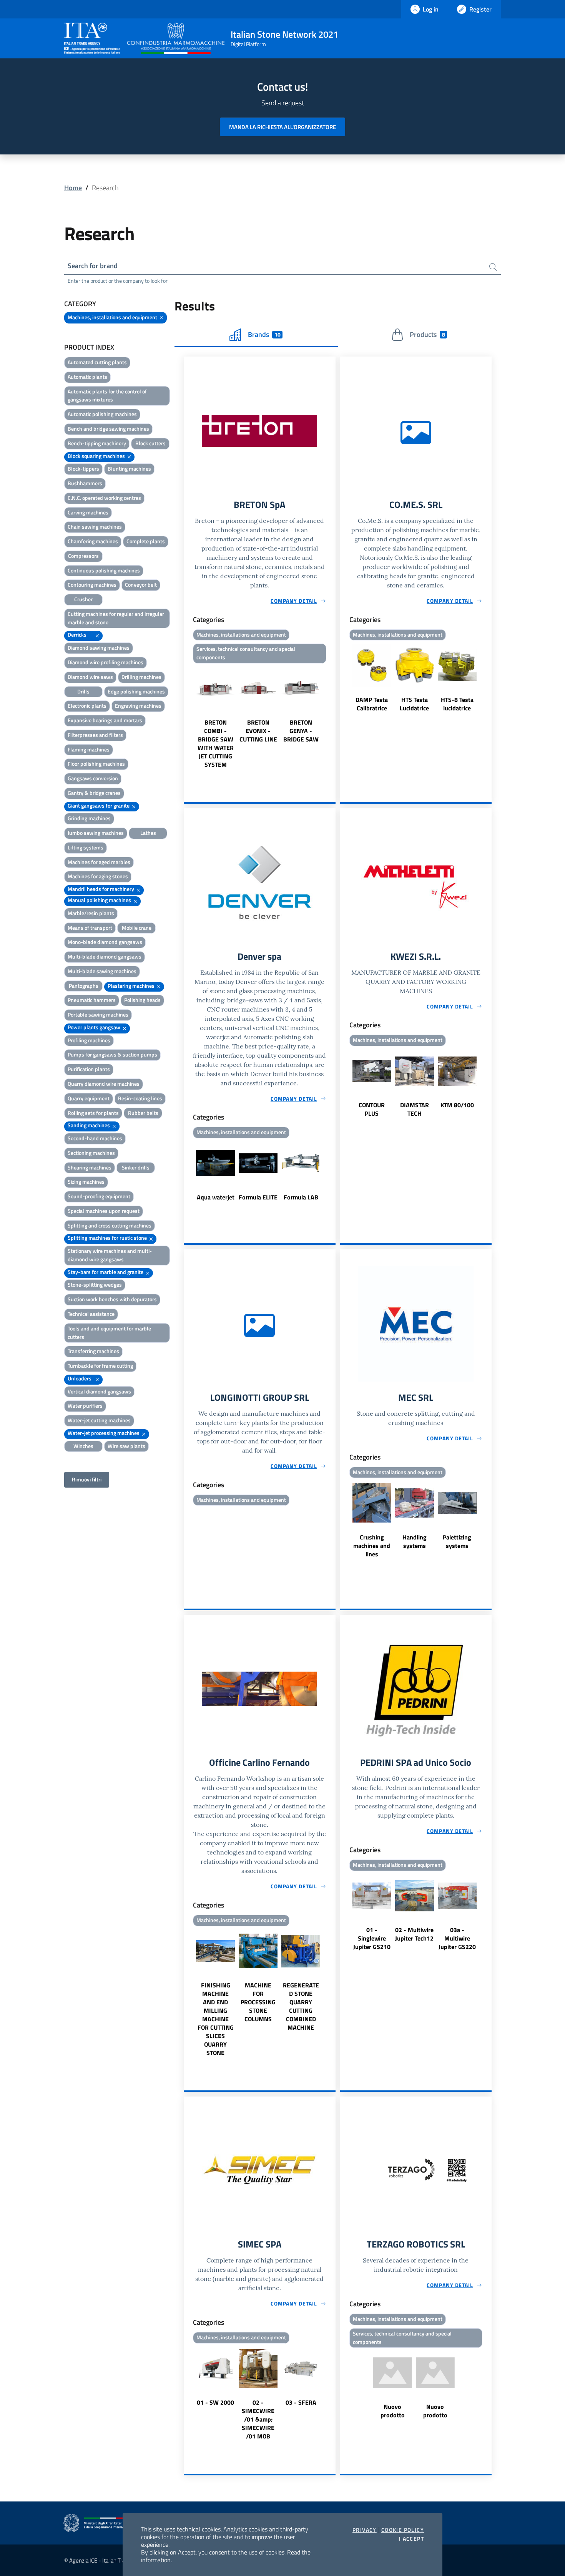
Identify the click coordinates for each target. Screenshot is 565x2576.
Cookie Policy (403, 2530)
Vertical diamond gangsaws (99, 1391)
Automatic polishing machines (102, 414)
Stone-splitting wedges (95, 1285)
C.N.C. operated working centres (104, 498)
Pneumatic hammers (92, 1000)
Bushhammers (85, 483)
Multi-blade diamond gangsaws (105, 956)
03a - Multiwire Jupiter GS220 (457, 1938)
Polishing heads (142, 1000)
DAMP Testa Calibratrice (372, 704)
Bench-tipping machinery (97, 443)
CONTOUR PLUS (372, 1109)
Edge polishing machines (136, 691)
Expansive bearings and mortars (105, 720)
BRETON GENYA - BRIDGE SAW (301, 731)
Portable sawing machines (98, 1014)
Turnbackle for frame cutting (100, 1366)
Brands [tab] (264, 334)
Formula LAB (301, 1197)
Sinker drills (136, 1167)
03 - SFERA (301, 2402)
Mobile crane (137, 928)
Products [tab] (427, 334)
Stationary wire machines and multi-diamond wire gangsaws (110, 1255)
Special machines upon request (104, 1211)
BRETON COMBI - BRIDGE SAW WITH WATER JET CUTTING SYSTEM (216, 743)
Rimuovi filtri (87, 1479)
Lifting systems (86, 847)
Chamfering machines (93, 541)
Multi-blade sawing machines (102, 971)
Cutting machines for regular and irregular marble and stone (116, 618)
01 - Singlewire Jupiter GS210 (372, 1938)
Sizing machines (86, 1182)
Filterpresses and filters (95, 735)
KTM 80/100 (457, 1105)
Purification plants (89, 1069)
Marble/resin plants (91, 913)
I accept (411, 2539)
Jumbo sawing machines (96, 833)
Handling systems (415, 1541)
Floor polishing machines (96, 764)
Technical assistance (91, 1314)
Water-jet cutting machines (99, 1420)
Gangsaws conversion (93, 778)
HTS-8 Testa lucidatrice (457, 704)
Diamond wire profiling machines (106, 662)
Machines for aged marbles (99, 862)
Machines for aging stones (98, 876)
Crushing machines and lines (372, 1546)
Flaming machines (89, 749)
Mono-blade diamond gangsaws (105, 942)
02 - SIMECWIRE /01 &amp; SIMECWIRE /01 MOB (258, 2419)
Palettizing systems (457, 1541)
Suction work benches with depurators (112, 1299)
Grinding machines (89, 818)
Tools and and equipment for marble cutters (109, 1333)
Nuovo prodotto (393, 2411)
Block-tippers (83, 469)
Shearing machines (90, 1167)
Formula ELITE (258, 1197)
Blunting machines (129, 469)
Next (332, 718)
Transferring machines (93, 1351)
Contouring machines (92, 585)
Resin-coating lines (140, 1098)
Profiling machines (89, 1040)
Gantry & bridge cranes (94, 793)
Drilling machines (141, 677)
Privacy (365, 2530)
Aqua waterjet (216, 1197)
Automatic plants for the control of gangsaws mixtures (107, 396)
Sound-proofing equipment (99, 1196)
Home (73, 188)
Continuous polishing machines (104, 570)
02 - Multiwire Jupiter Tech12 (414, 1934)
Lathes (148, 833)
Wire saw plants (126, 1446)
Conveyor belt (141, 585)
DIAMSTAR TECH (415, 1109)
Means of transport (90, 928)
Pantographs (84, 986)
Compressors (83, 556)
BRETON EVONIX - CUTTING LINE (258, 731)
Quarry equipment (89, 1098)
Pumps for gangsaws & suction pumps (112, 1054)
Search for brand (93, 266)
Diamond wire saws (90, 677)
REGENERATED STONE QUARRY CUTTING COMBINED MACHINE (301, 2006)
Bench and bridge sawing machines (108, 429)
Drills (83, 691)
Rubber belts (143, 1113)
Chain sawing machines (95, 527)
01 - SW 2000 (215, 2402)
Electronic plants (87, 706)
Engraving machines (138, 706)
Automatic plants (87, 377)
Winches (83, 1446)
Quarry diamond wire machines (104, 1084)
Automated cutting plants (97, 362)
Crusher (83, 599)
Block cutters (150, 443)
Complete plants (146, 541)
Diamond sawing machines (99, 648)
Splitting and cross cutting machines (110, 1225)
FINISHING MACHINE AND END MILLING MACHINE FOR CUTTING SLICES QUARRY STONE (216, 2019)
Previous (187, 718)
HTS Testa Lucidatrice (414, 704)
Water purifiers (85, 1406)
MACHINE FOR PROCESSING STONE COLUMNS (258, 2002)
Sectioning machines (91, 1153)
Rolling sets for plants (93, 1113)
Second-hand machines (95, 1138)
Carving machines (88, 512)
